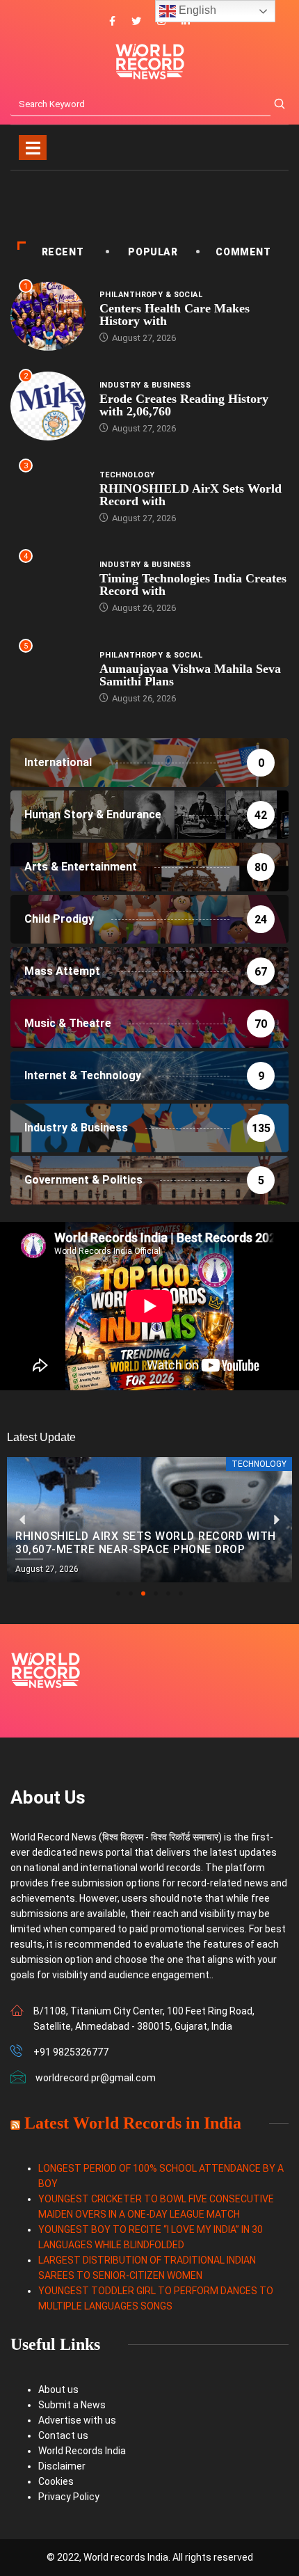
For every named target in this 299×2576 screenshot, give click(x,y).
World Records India (82, 2451)
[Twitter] (136, 22)
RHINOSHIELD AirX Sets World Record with (191, 495)
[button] (118, 1593)
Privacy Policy (69, 2497)
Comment (243, 252)
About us (58, 2390)
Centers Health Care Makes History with (175, 315)
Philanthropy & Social (151, 295)
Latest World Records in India (133, 2123)
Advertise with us (77, 2420)
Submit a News (72, 2405)
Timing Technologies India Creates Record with (193, 585)
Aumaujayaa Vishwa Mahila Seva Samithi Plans (190, 675)
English (196, 10)
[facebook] (112, 22)
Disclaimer (62, 2466)
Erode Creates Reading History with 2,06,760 (184, 405)
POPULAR (153, 252)
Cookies (56, 2481)
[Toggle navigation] (33, 148)
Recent (63, 252)
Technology (127, 475)
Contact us (63, 2435)
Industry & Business (145, 385)
